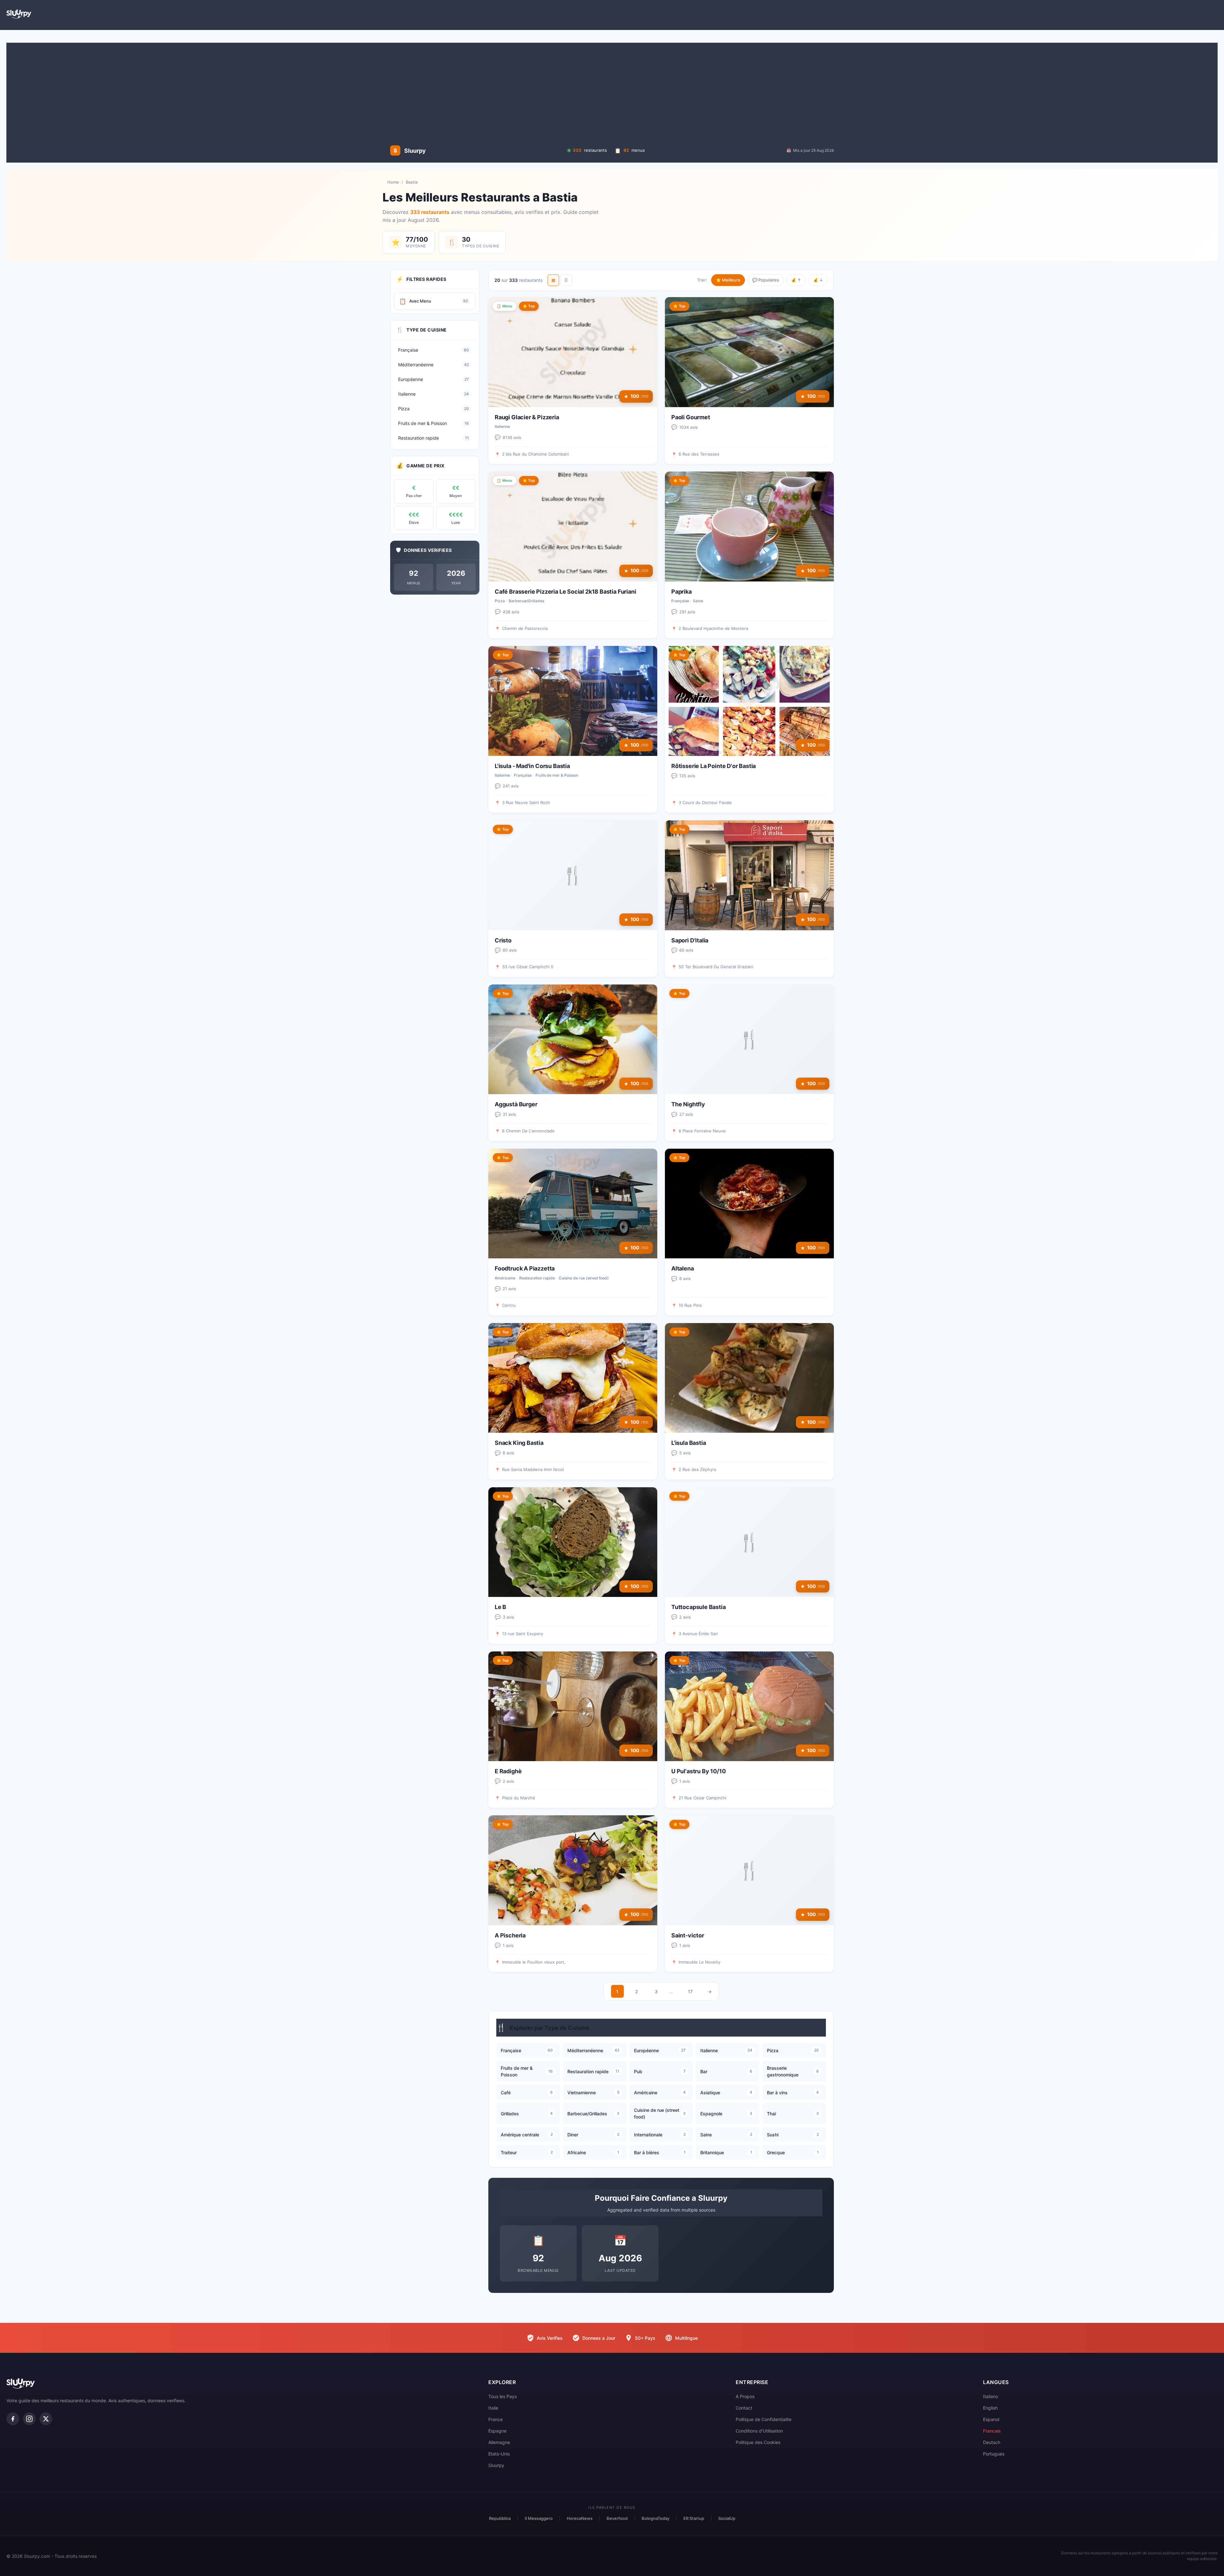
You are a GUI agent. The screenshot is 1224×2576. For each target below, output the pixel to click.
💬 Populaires (766, 280)
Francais (992, 2431)
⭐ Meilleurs (728, 280)
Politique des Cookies (758, 2442)
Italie (493, 2408)
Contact (744, 2408)
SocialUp (727, 2518)
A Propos (745, 2396)
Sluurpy (496, 2465)
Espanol (991, 2419)
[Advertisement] (612, 94)
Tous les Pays (503, 2396)
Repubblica (500, 2518)
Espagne (497, 2431)
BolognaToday (656, 2518)
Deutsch (992, 2442)
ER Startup (694, 2518)
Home (393, 182)
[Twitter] (46, 2419)
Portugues (994, 2454)
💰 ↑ (796, 280)
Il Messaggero (539, 2518)
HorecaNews (580, 2518)
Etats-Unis (499, 2454)
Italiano (991, 2396)
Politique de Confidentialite (764, 2419)
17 (690, 1991)
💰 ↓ (818, 280)
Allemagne (499, 2442)
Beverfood (617, 2518)
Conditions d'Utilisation (759, 2431)
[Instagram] (29, 2419)
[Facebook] (13, 2419)
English (990, 2408)
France (495, 2419)
